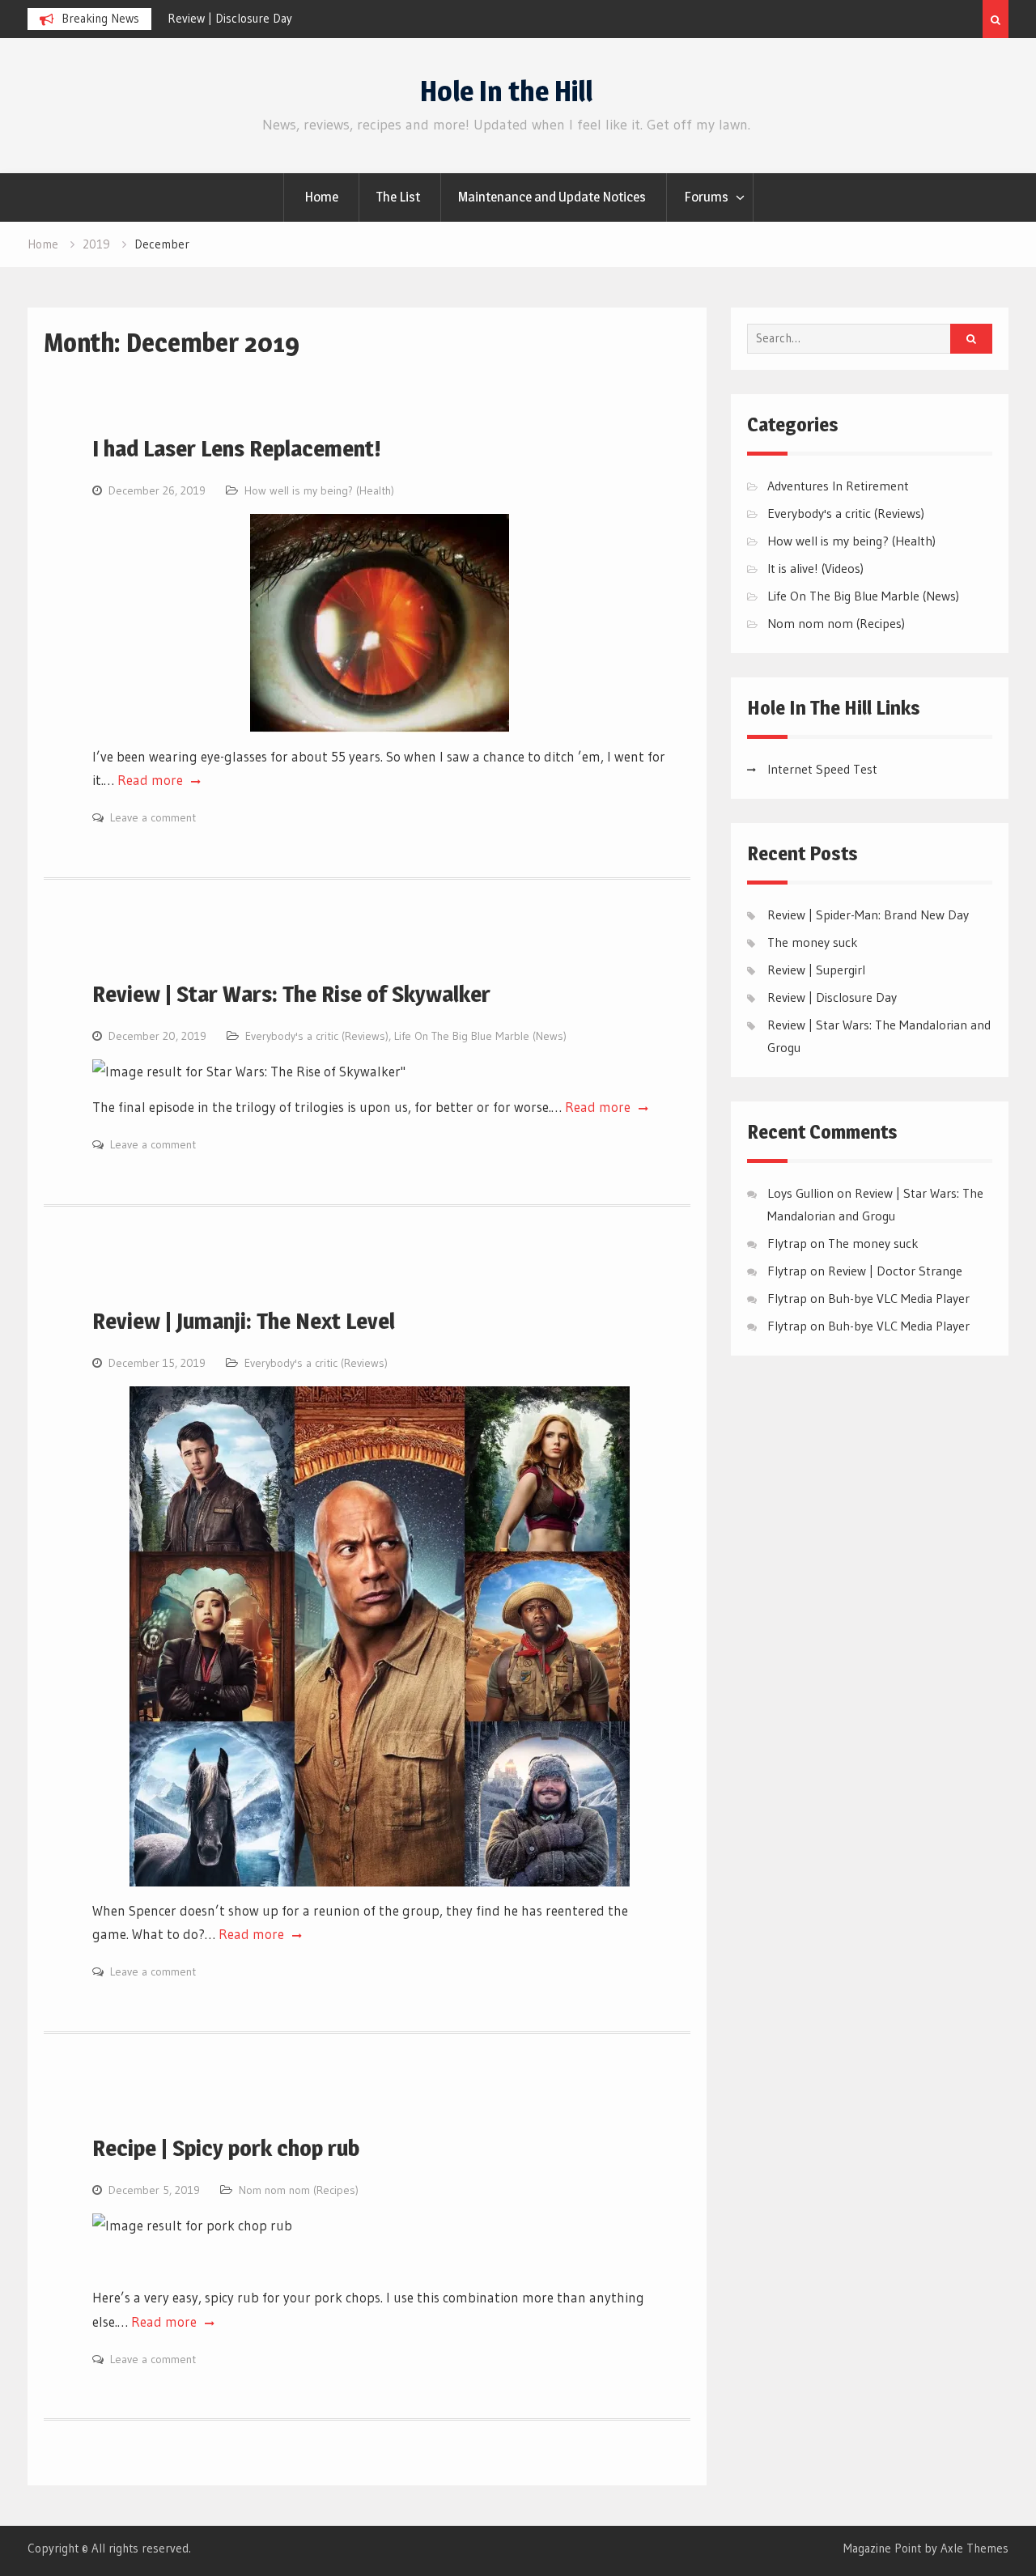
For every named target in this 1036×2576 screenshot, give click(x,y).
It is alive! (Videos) (815, 568)
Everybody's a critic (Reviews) (317, 1036)
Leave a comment (153, 817)
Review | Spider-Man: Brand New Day (868, 915)
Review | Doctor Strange (895, 1271)
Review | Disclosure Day (230, 18)
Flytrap (787, 1271)
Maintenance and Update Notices (552, 197)
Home (321, 197)
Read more (152, 780)
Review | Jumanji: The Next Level (244, 1321)
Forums (706, 197)
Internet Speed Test (822, 769)
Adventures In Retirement (838, 486)
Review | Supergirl (816, 970)
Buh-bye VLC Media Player (899, 1298)
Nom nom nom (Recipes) (299, 2190)
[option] (313, 19)
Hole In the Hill (506, 91)
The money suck (813, 942)
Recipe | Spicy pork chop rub (226, 2148)
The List (398, 197)
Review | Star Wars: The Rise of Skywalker (291, 994)
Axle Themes (974, 2548)
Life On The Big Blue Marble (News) (480, 1036)
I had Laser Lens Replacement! (237, 448)
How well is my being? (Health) (319, 490)
